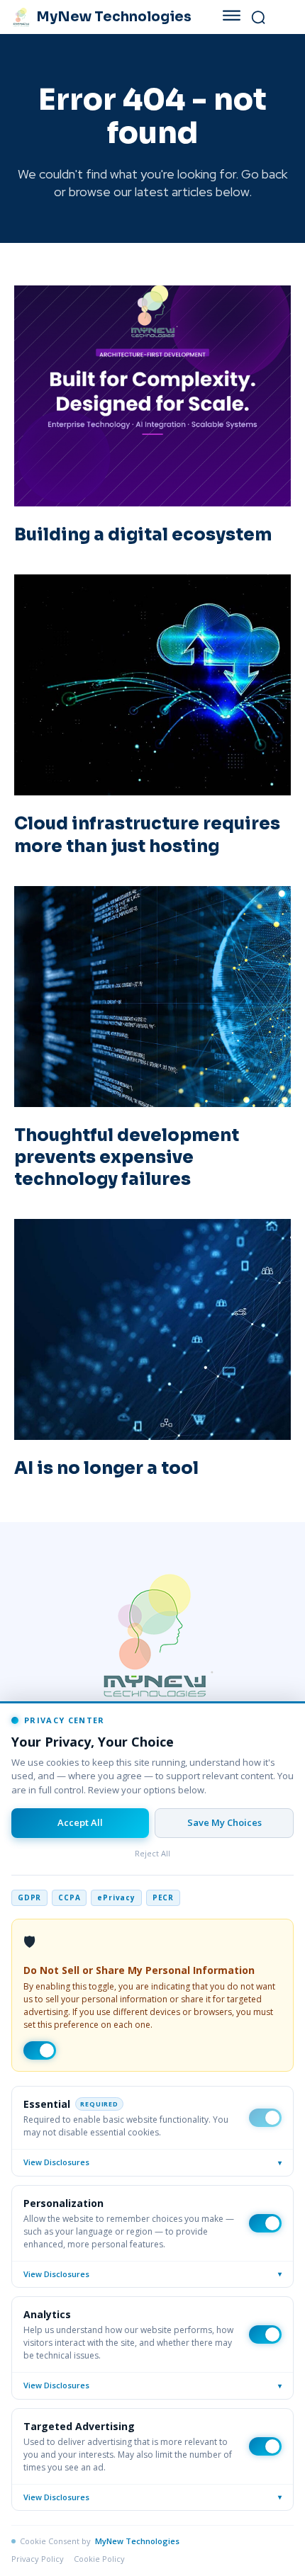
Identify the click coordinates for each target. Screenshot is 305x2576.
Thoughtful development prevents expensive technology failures (127, 1157)
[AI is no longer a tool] (152, 1329)
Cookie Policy (99, 2559)
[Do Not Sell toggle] (40, 2050)
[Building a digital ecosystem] (152, 396)
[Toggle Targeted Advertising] (265, 2446)
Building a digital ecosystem (143, 535)
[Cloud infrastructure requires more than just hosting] (152, 685)
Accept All (80, 1822)
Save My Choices (224, 1822)
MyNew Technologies (137, 2541)
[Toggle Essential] (265, 2118)
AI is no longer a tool (106, 1468)
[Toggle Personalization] (265, 2223)
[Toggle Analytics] (265, 2334)
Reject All (152, 1853)
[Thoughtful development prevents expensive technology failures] (152, 997)
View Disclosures (152, 2162)
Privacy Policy (38, 2559)
